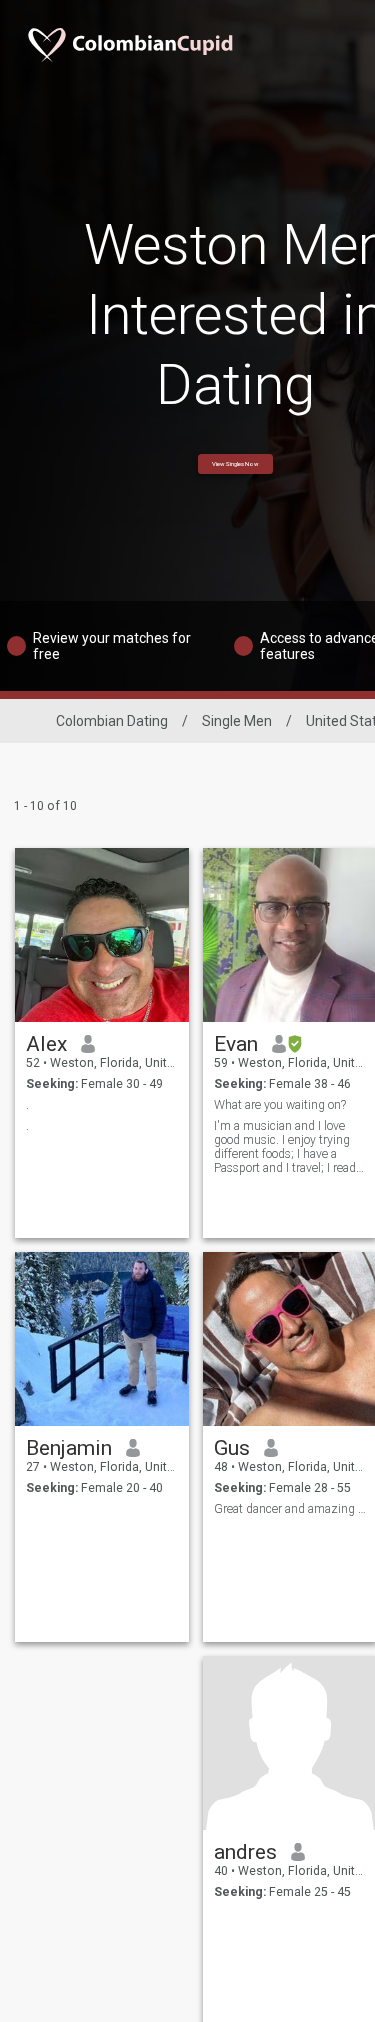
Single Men (237, 721)
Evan (236, 1044)
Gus (232, 1448)
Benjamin (69, 1448)
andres (245, 1852)
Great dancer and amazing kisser (290, 1509)
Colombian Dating (112, 721)
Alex (46, 1044)
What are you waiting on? (280, 1105)
